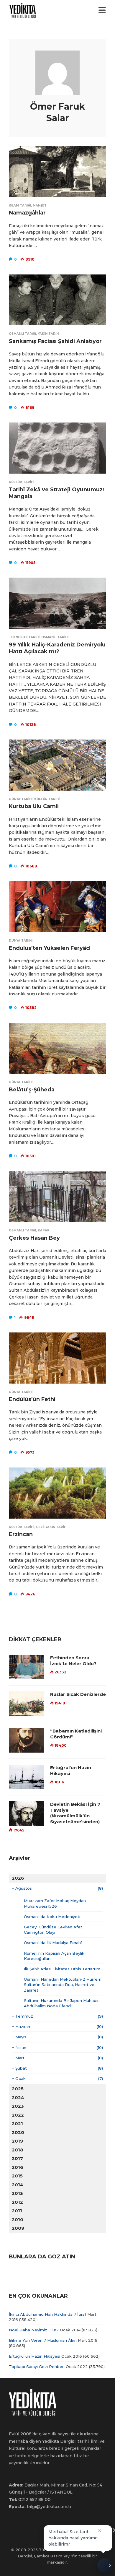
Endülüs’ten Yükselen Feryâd (49, 948)
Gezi (40, 1527)
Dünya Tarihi (21, 799)
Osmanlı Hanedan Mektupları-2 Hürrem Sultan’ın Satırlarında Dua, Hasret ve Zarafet (63, 1985)
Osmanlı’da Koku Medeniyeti (52, 1917)
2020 (18, 2132)
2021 (17, 2124)
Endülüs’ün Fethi (32, 1399)
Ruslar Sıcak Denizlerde (78, 1694)
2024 (18, 2098)
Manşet (40, 205)
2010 (18, 2220)
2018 (18, 2150)
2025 (18, 2089)
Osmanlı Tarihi (22, 334)
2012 (17, 2202)
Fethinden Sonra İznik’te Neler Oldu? (73, 1661)
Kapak (44, 1230)
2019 (17, 2141)
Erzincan (21, 1534)
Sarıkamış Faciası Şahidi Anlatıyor (55, 341)
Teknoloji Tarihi (24, 637)
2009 (18, 2228)
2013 (17, 2193)
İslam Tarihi (20, 205)
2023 (18, 2106)
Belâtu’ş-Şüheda (32, 1090)
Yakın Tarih (48, 334)
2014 (18, 2185)
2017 (17, 2158)
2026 (18, 1878)
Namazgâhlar (27, 213)
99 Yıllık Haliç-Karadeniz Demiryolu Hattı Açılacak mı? (57, 648)
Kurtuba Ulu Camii (34, 806)
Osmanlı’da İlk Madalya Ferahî (53, 1943)
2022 (18, 2115)
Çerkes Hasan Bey (34, 1238)
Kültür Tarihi (22, 482)
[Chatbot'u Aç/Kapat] (105, 2564)
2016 (18, 2167)
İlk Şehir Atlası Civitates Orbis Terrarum (62, 1969)
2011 (17, 2211)
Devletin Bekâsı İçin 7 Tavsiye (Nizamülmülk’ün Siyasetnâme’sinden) (75, 1813)
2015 (17, 2176)
